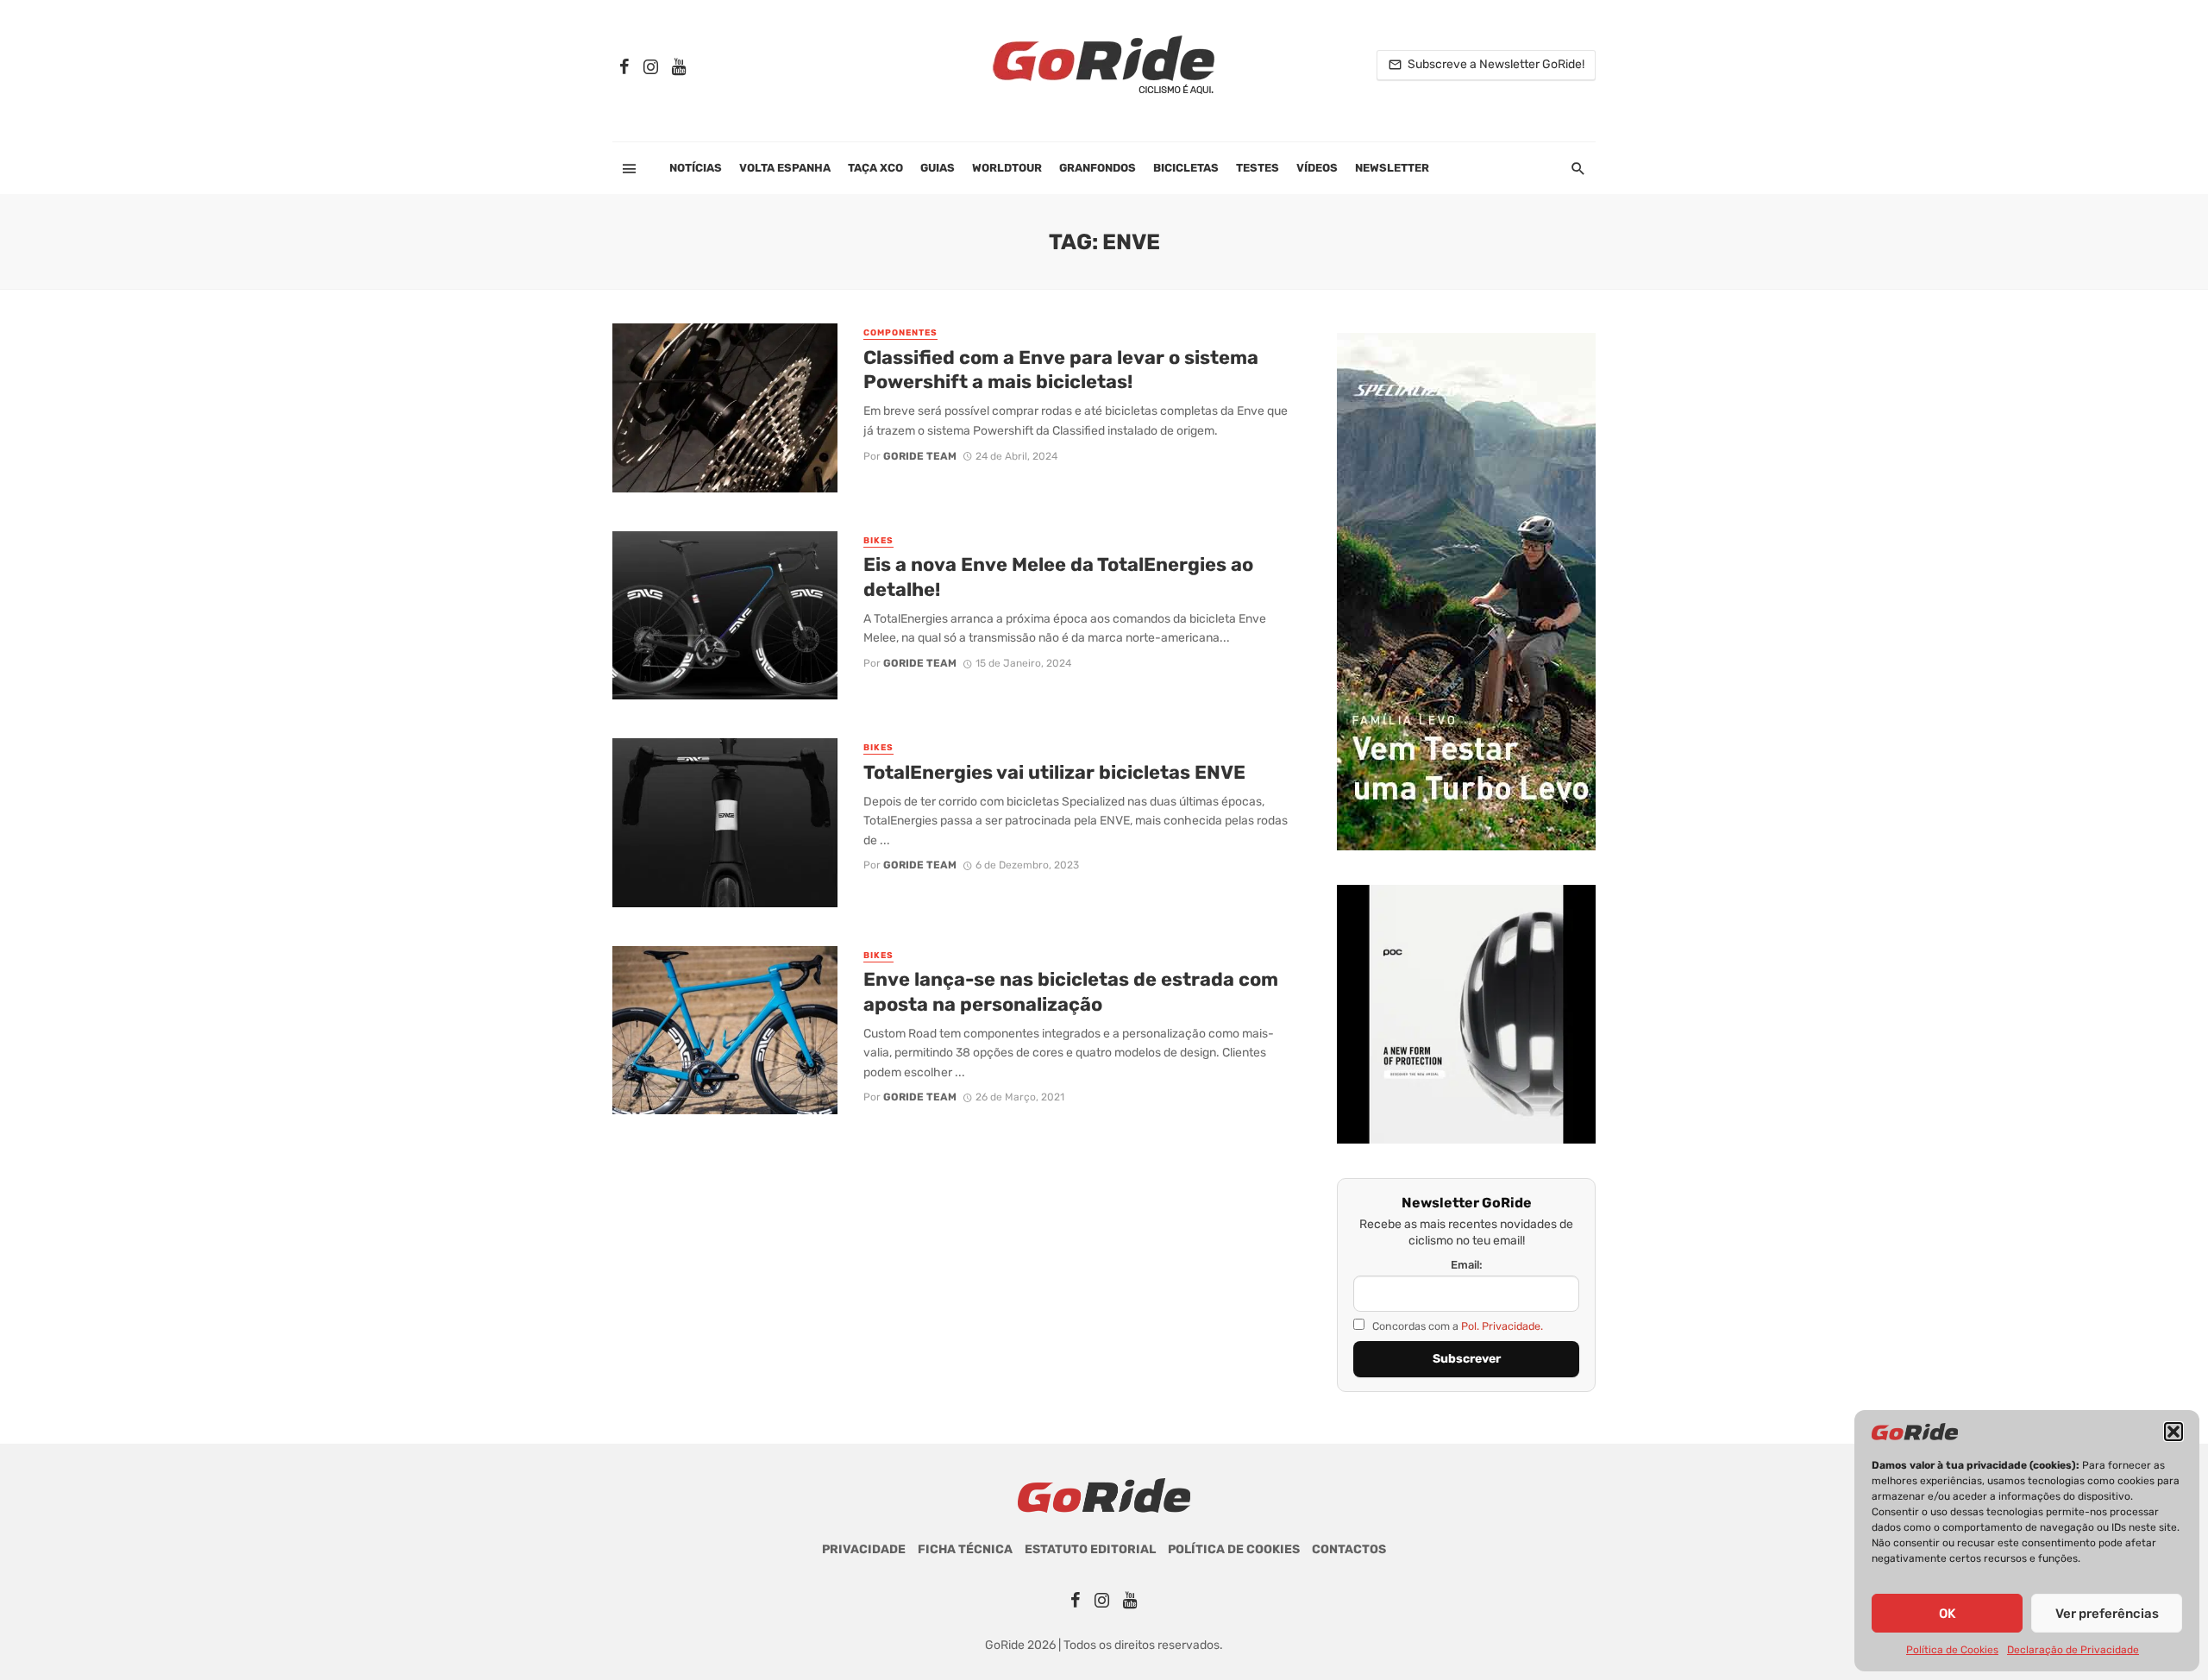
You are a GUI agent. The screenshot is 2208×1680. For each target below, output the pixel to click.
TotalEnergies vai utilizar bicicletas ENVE (1054, 772)
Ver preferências (2107, 1614)
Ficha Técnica (965, 1549)
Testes (1258, 168)
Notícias (696, 168)
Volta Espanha (785, 168)
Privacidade (864, 1549)
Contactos (1349, 1549)
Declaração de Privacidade (2073, 1650)
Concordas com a (1456, 1326)
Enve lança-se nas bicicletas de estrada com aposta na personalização (1071, 991)
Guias (938, 168)
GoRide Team (920, 456)
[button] (2173, 1432)
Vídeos (1317, 168)
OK (1947, 1614)
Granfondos (1098, 168)
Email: (1467, 1265)
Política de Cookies (1952, 1650)
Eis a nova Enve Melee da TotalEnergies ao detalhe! (1058, 577)
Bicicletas (1186, 168)
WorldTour (1007, 168)
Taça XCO (875, 168)
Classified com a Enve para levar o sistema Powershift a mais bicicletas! (1061, 370)
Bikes (878, 541)
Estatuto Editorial (1090, 1549)
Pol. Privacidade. (1502, 1326)
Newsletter (1392, 168)
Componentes (900, 333)
